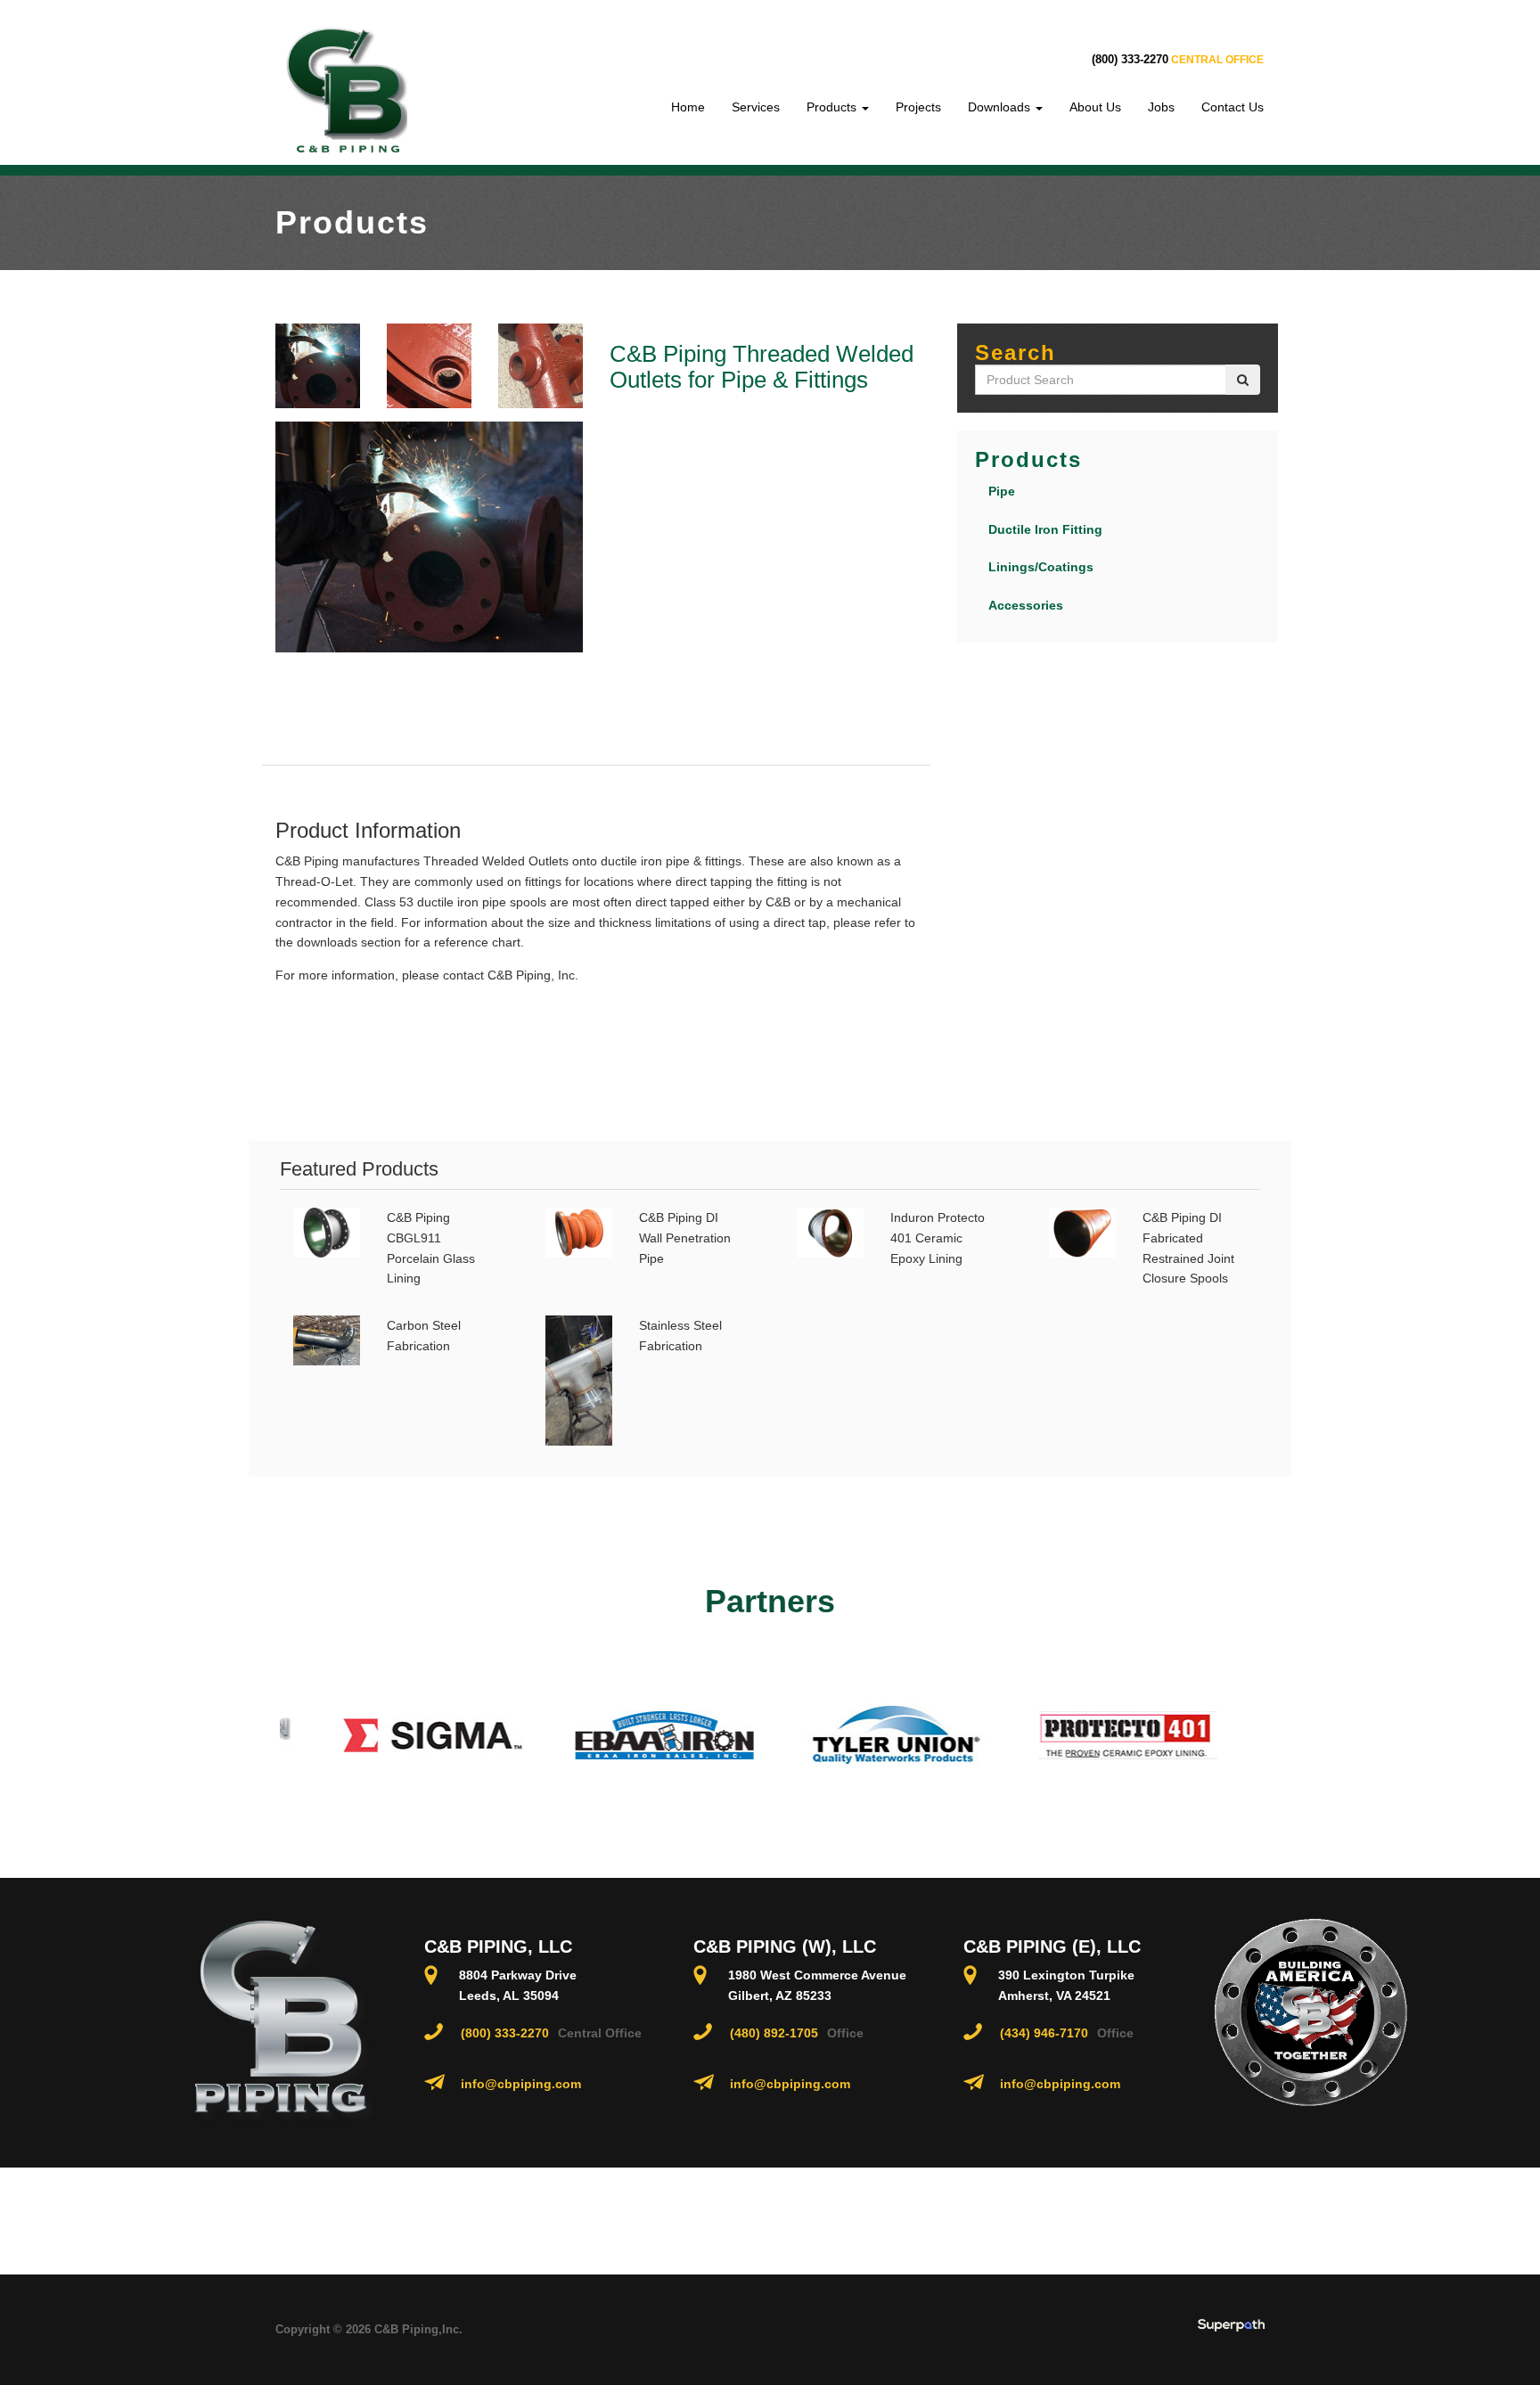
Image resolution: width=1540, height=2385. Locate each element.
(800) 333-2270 (1130, 59)
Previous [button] (266, 1735)
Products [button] (833, 107)
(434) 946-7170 (1044, 2033)
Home (688, 107)
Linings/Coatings (1041, 567)
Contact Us (1233, 107)
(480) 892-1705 (774, 2033)
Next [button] (1274, 1735)
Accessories (1026, 605)
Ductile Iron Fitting (1045, 529)
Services (756, 107)
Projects (918, 107)
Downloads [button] (1001, 107)
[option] (414, 1735)
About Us (1095, 107)
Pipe (1002, 491)
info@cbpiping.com (521, 2084)
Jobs (1161, 107)
